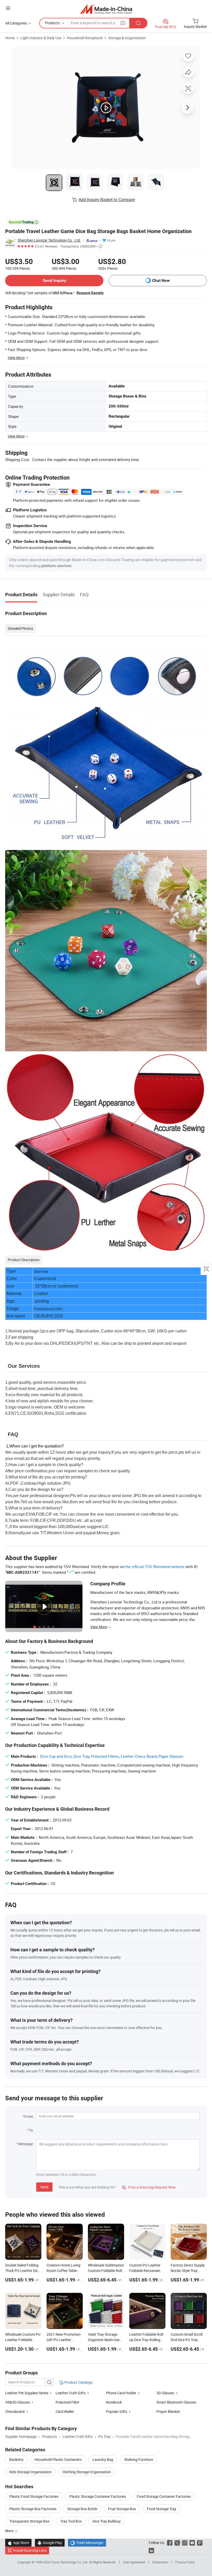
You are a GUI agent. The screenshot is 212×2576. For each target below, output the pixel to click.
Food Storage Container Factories (164, 2496)
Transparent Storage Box (29, 2521)
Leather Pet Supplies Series (27, 2393)
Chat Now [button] (161, 280)
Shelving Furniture (139, 2459)
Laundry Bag (103, 2459)
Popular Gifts (117, 2411)
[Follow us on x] (177, 2543)
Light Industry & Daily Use (41, 38)
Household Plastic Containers (58, 2459)
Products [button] (52, 23)
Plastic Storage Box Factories (33, 2509)
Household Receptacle (85, 38)
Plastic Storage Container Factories (98, 2496)
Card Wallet (65, 2411)
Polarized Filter (67, 2402)
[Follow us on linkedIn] (151, 2550)
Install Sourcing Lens (30, 2550)
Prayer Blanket (168, 2411)
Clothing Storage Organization (87, 2472)
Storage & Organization (127, 38)
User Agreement (134, 2562)
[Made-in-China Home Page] (106, 9)
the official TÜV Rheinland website (155, 1567)
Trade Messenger (87, 2543)
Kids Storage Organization (30, 2472)
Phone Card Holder (122, 2393)
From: (29, 2116)
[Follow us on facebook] (170, 2543)
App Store (18, 2543)
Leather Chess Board (139, 1756)
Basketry (16, 2459)
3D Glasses (165, 2393)
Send (44, 2187)
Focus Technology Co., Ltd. (70, 2562)
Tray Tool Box (71, 2521)
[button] (8, 8)
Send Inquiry (54, 280)
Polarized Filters (105, 1756)
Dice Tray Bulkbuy (107, 2521)
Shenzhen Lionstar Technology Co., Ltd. (49, 240)
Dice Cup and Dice (56, 1756)
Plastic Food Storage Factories (34, 2496)
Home (10, 38)
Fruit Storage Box (122, 2509)
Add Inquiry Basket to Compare (107, 200)
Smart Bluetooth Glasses (176, 2402)
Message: (26, 2144)
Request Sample (90, 293)
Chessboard (15, 2411)
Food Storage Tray (162, 2509)
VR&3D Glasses (18, 2402)
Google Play (50, 2543)
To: (31, 2130)
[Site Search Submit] (138, 23)
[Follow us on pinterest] (200, 2543)
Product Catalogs (78, 2382)
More (10, 2531)
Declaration (160, 2562)
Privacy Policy (185, 2562)
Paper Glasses (171, 1756)
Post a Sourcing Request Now (149, 2187)
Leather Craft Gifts (71, 2393)
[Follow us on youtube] (192, 2543)
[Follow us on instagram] (185, 2543)
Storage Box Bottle (82, 2509)
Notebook (114, 2402)
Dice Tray (81, 1756)
